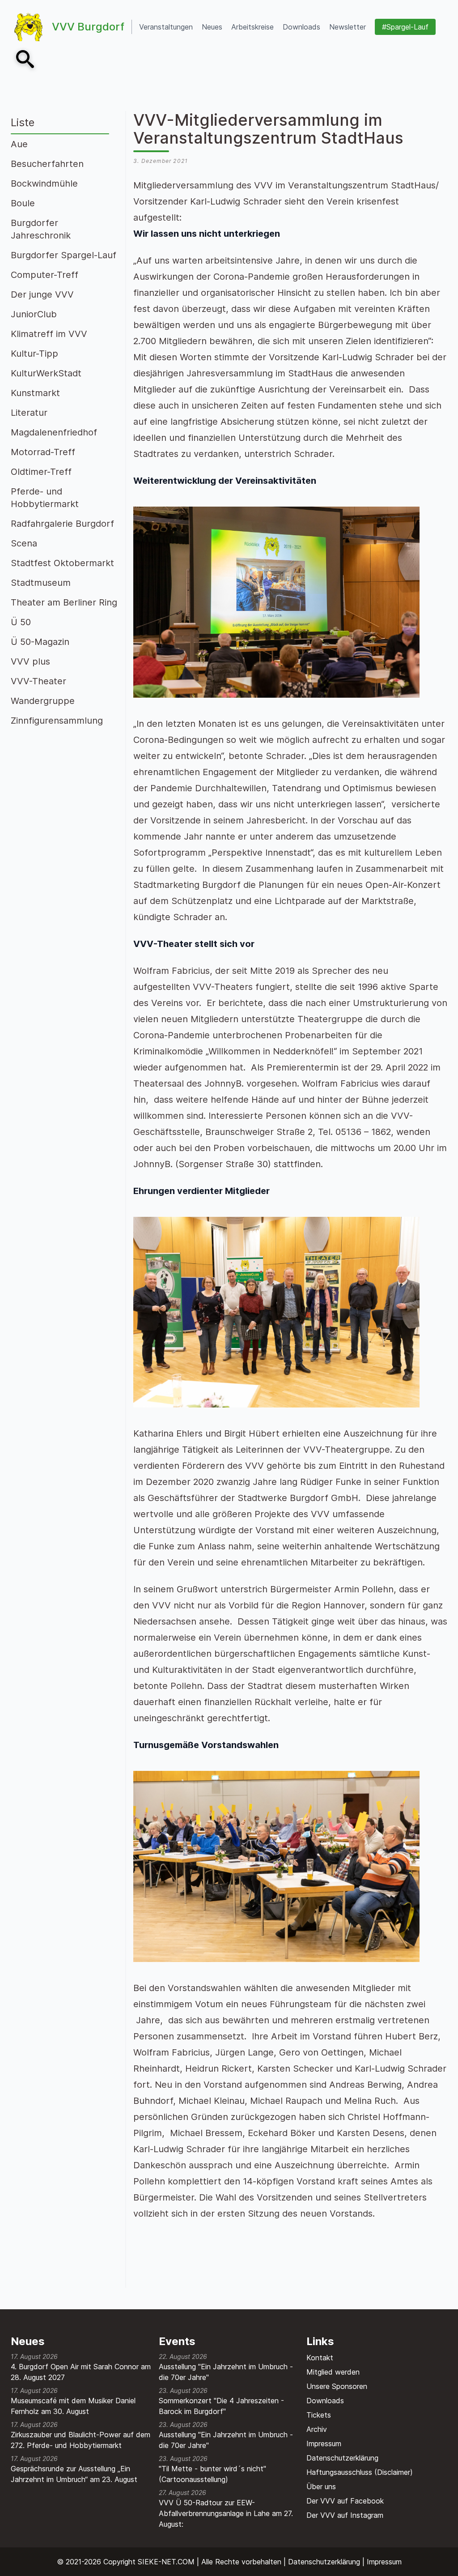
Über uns (321, 2486)
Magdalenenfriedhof (54, 432)
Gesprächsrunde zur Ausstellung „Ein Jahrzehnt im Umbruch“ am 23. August (74, 2474)
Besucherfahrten (47, 164)
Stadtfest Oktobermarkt (62, 563)
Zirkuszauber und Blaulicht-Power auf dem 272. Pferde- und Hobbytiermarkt (81, 2440)
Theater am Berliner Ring (64, 602)
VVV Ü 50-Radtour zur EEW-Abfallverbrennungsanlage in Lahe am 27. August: (226, 2513)
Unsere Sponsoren (337, 2386)
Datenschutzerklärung (342, 2458)
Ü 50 (21, 622)
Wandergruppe (43, 701)
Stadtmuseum (41, 583)
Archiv (317, 2429)
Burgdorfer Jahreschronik (41, 229)
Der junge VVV (42, 294)
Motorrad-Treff (43, 452)
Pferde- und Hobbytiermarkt (45, 498)
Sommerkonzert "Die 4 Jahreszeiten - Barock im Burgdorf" (221, 2406)
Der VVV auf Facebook (345, 2501)
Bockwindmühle (44, 183)
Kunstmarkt (35, 393)
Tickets (319, 2415)
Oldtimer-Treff (41, 472)
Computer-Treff (45, 275)
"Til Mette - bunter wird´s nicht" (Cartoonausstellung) (212, 2474)
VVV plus (30, 661)
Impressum (324, 2444)
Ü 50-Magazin (40, 642)
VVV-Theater (38, 681)
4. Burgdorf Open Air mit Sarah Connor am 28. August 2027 (81, 2372)
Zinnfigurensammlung (57, 721)
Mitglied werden (333, 2372)
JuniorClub (34, 314)
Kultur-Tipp (34, 354)
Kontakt (320, 2358)
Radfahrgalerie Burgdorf (62, 524)
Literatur (29, 413)
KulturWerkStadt (46, 373)
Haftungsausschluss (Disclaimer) (360, 2472)
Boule (23, 203)
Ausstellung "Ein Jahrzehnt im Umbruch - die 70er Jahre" (226, 2372)
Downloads (325, 2401)
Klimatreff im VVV (49, 334)
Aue (19, 144)
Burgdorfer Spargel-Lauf (64, 255)
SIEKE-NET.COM (166, 2562)
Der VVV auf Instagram (345, 2515)
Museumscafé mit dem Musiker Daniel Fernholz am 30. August (73, 2406)
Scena (24, 543)
